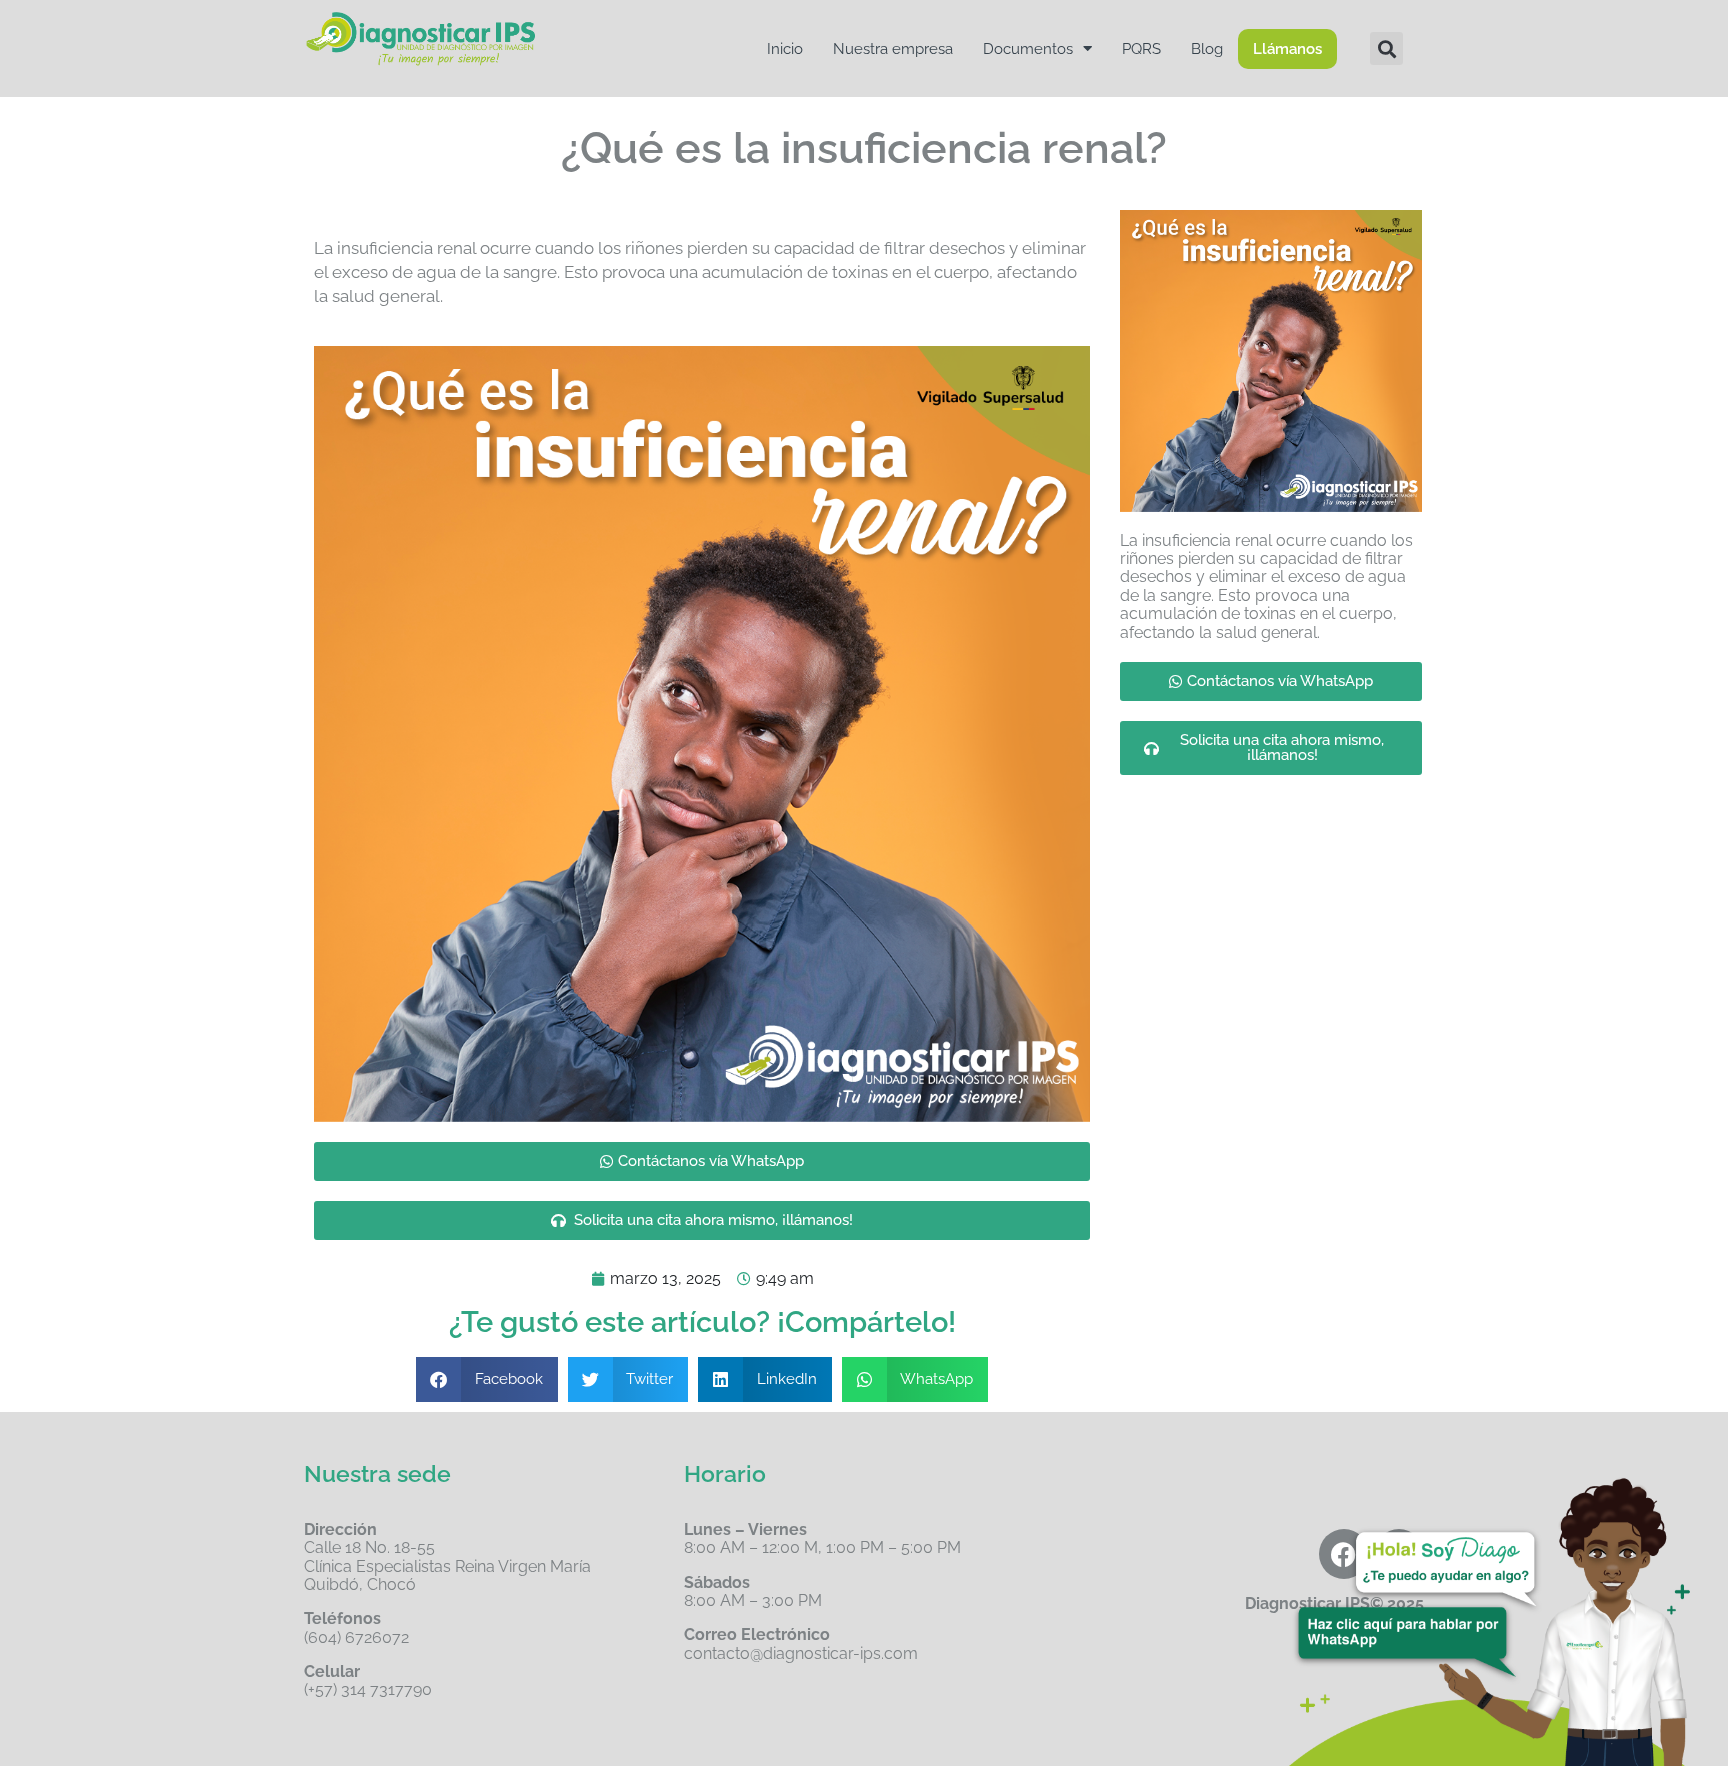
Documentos (1028, 49)
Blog (1207, 49)
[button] (1386, 48)
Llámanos (1287, 49)
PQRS (1141, 49)
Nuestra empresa (893, 49)
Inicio (785, 49)
